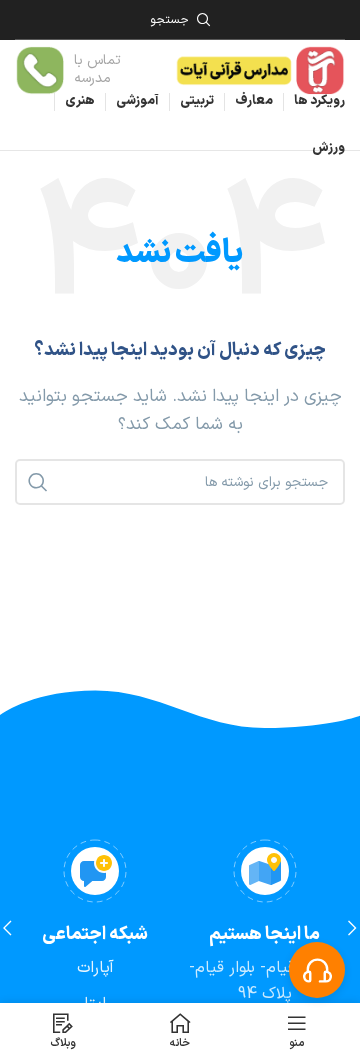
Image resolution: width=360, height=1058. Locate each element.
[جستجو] (38, 482)
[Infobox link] (84, 70)
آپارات (95, 968)
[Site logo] (259, 69)
